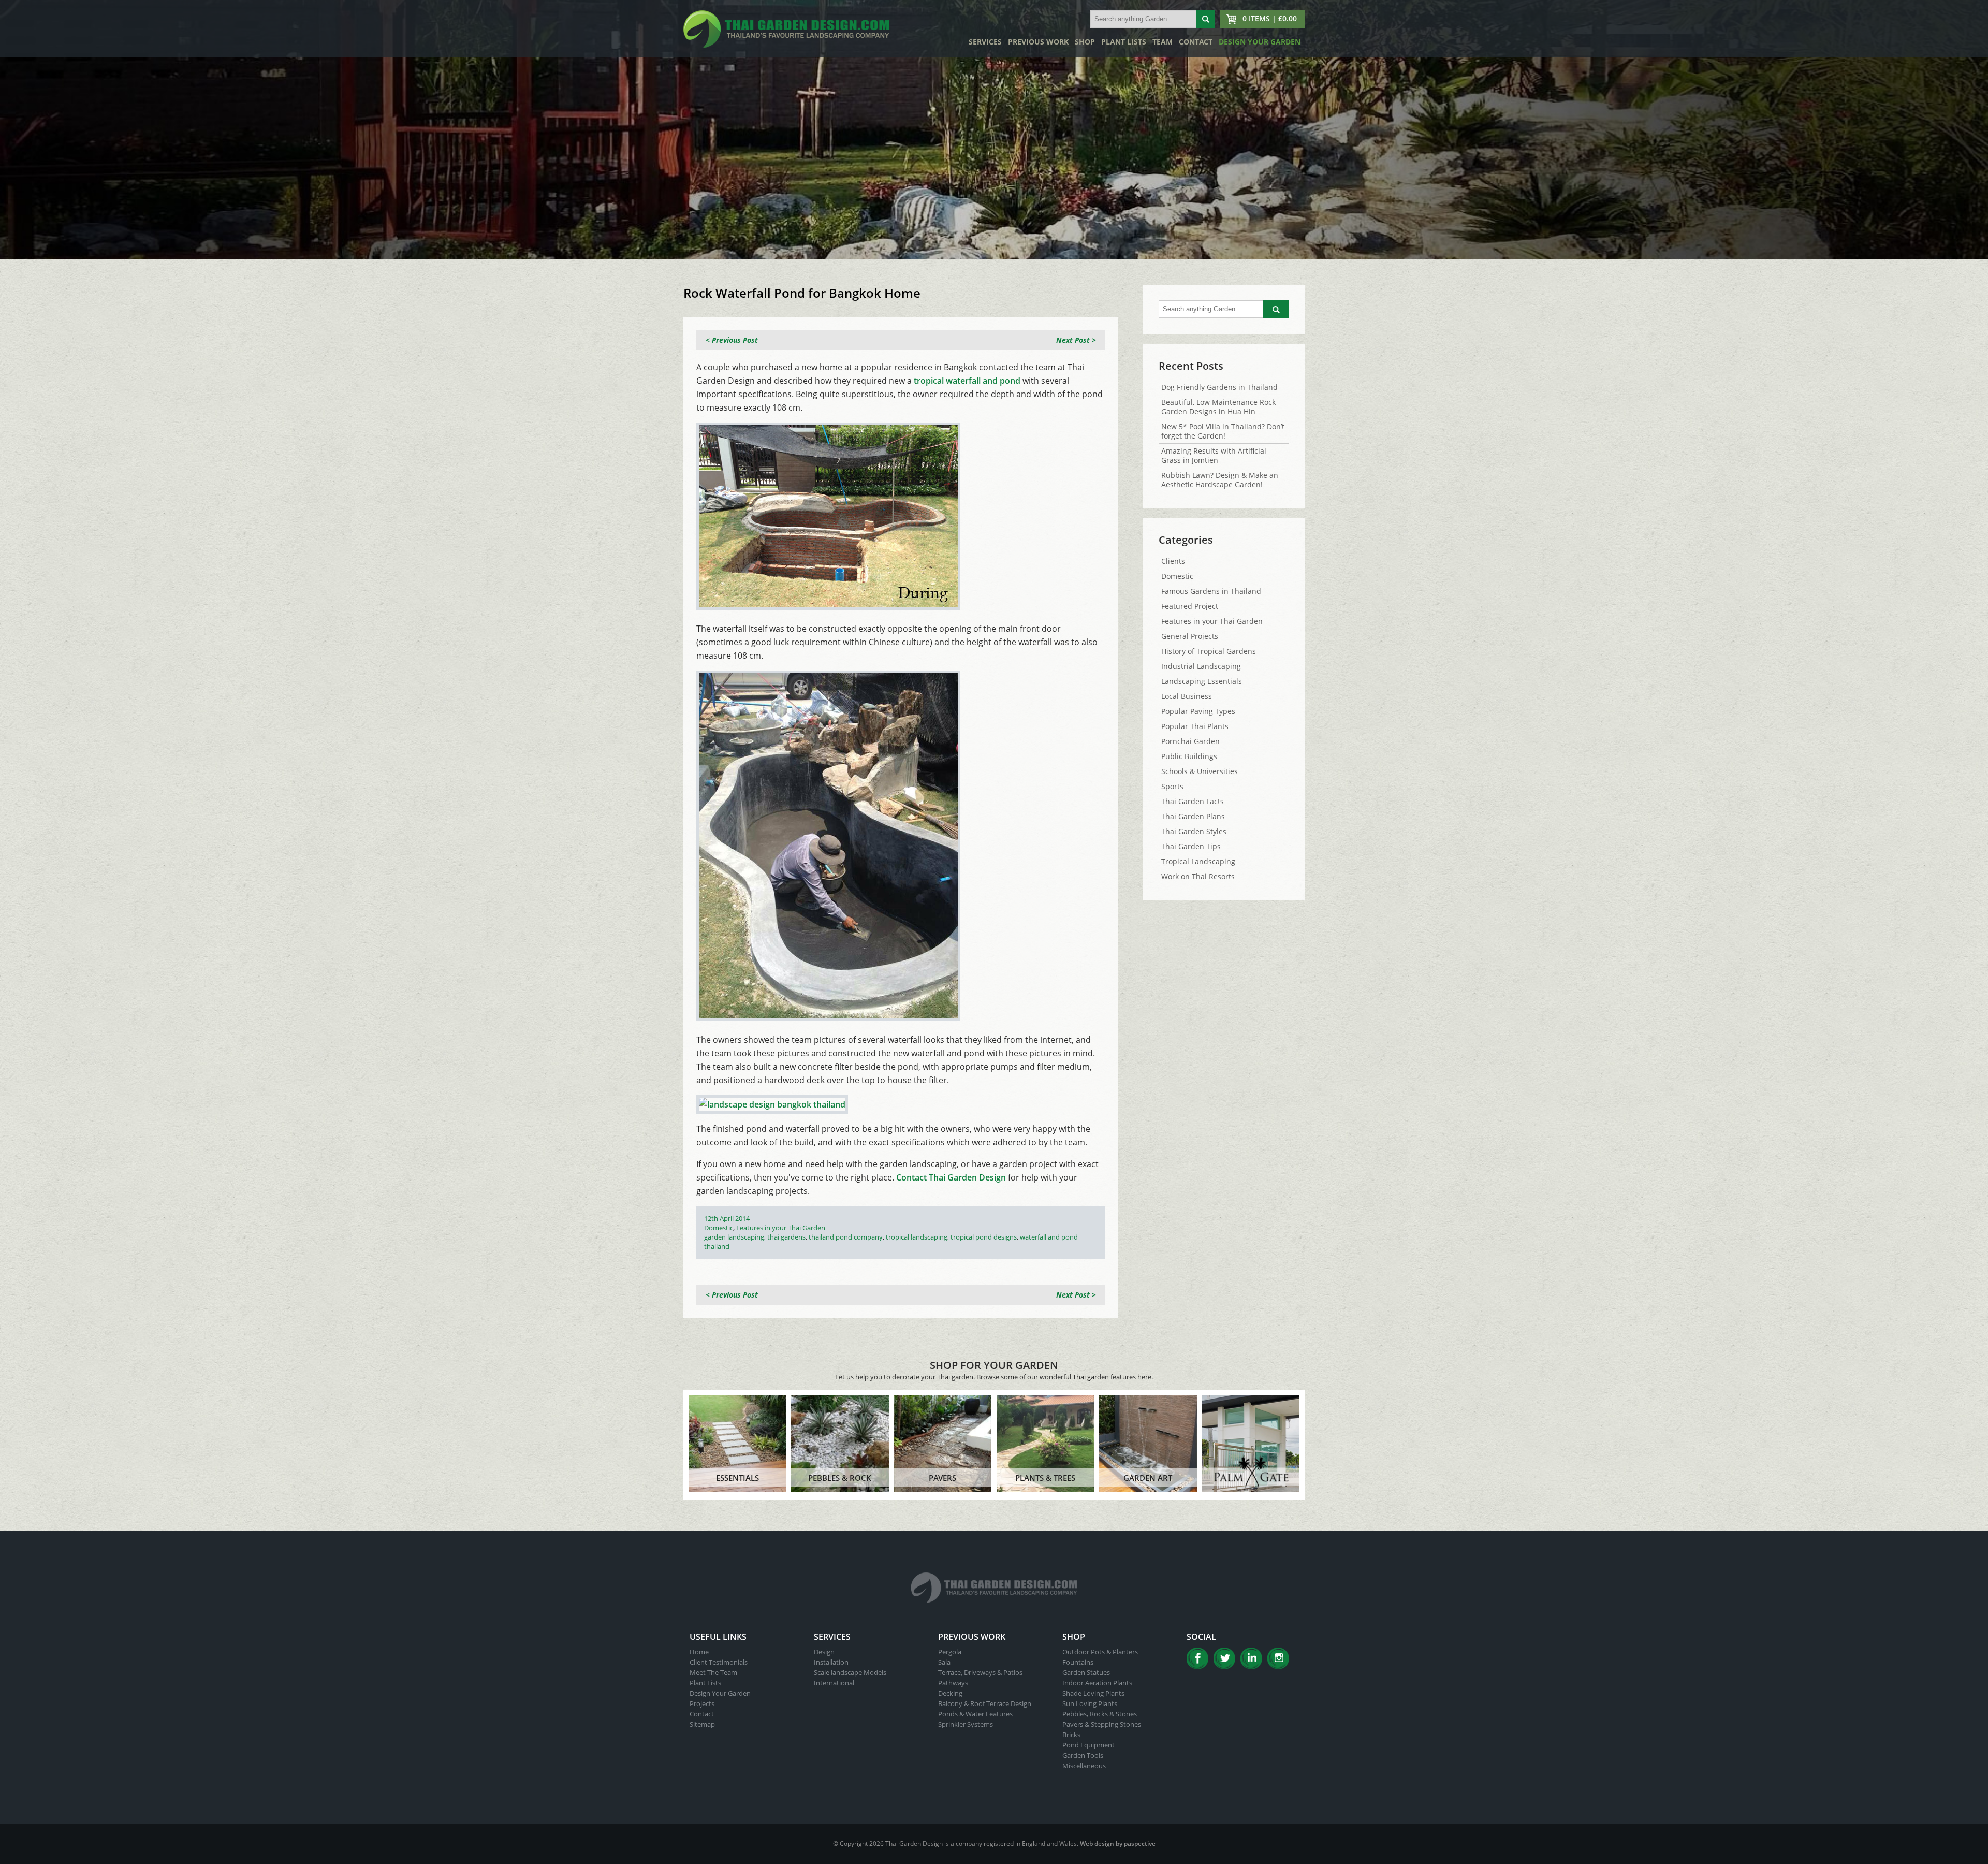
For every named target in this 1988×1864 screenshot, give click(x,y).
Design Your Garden (1260, 42)
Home (699, 1652)
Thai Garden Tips (1191, 846)
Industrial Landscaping (1201, 666)
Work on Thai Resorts (1198, 876)
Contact (1196, 42)
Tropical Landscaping (1198, 861)
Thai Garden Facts (1193, 801)
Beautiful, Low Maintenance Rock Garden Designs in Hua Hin (1218, 407)
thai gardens (786, 1237)
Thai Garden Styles (1194, 831)
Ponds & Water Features (975, 1714)
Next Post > (1076, 340)
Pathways (953, 1683)
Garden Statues (1086, 1672)
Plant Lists (1124, 42)
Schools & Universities (1200, 771)
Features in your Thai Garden (781, 1228)
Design (824, 1652)
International (834, 1683)
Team (1163, 42)
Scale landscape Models (850, 1672)
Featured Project (1190, 606)
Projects (702, 1703)
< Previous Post (732, 340)
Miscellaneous (1084, 1766)
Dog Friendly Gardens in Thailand (1219, 387)
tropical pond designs (984, 1237)
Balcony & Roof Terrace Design (985, 1703)
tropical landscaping (917, 1237)
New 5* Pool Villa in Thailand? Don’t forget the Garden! (1223, 431)
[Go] (1205, 19)
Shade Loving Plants (1093, 1693)
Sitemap (702, 1724)
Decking (950, 1693)
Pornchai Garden (1190, 741)
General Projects (1190, 636)
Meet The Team (713, 1672)
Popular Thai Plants (1195, 726)
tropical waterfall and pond (967, 381)
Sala (944, 1662)
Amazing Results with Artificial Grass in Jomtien (1214, 455)
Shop (1085, 42)
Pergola (950, 1652)
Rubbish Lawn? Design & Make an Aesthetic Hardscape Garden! (1220, 480)
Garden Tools (1083, 1755)
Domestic (719, 1228)
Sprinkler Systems (966, 1724)
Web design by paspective (1118, 1844)
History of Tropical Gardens (1209, 651)
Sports (1172, 786)
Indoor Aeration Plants (1097, 1683)
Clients (1173, 561)
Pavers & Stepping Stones (1102, 1724)
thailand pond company (846, 1237)
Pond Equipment (1088, 1745)
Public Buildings (1189, 756)
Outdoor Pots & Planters (1100, 1652)
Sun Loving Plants (1090, 1703)
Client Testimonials (719, 1662)
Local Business (1187, 696)
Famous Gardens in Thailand (1211, 591)
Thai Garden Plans (1193, 816)
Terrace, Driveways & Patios (980, 1672)
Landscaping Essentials (1202, 681)
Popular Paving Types (1198, 711)
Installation (831, 1662)
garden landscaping (734, 1237)
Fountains (1078, 1662)
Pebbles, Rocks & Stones (1100, 1714)
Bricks (1071, 1735)
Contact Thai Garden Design (951, 1177)
